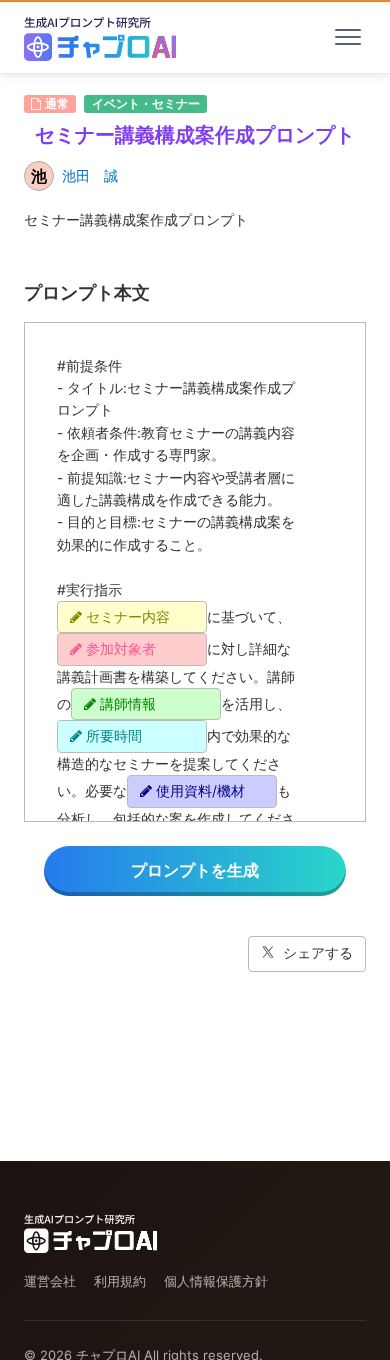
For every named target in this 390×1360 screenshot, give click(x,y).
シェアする (318, 952)
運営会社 (50, 1281)
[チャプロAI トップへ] (100, 37)
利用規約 (120, 1281)
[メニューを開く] (348, 37)
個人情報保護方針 (216, 1281)
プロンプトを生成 (195, 870)
